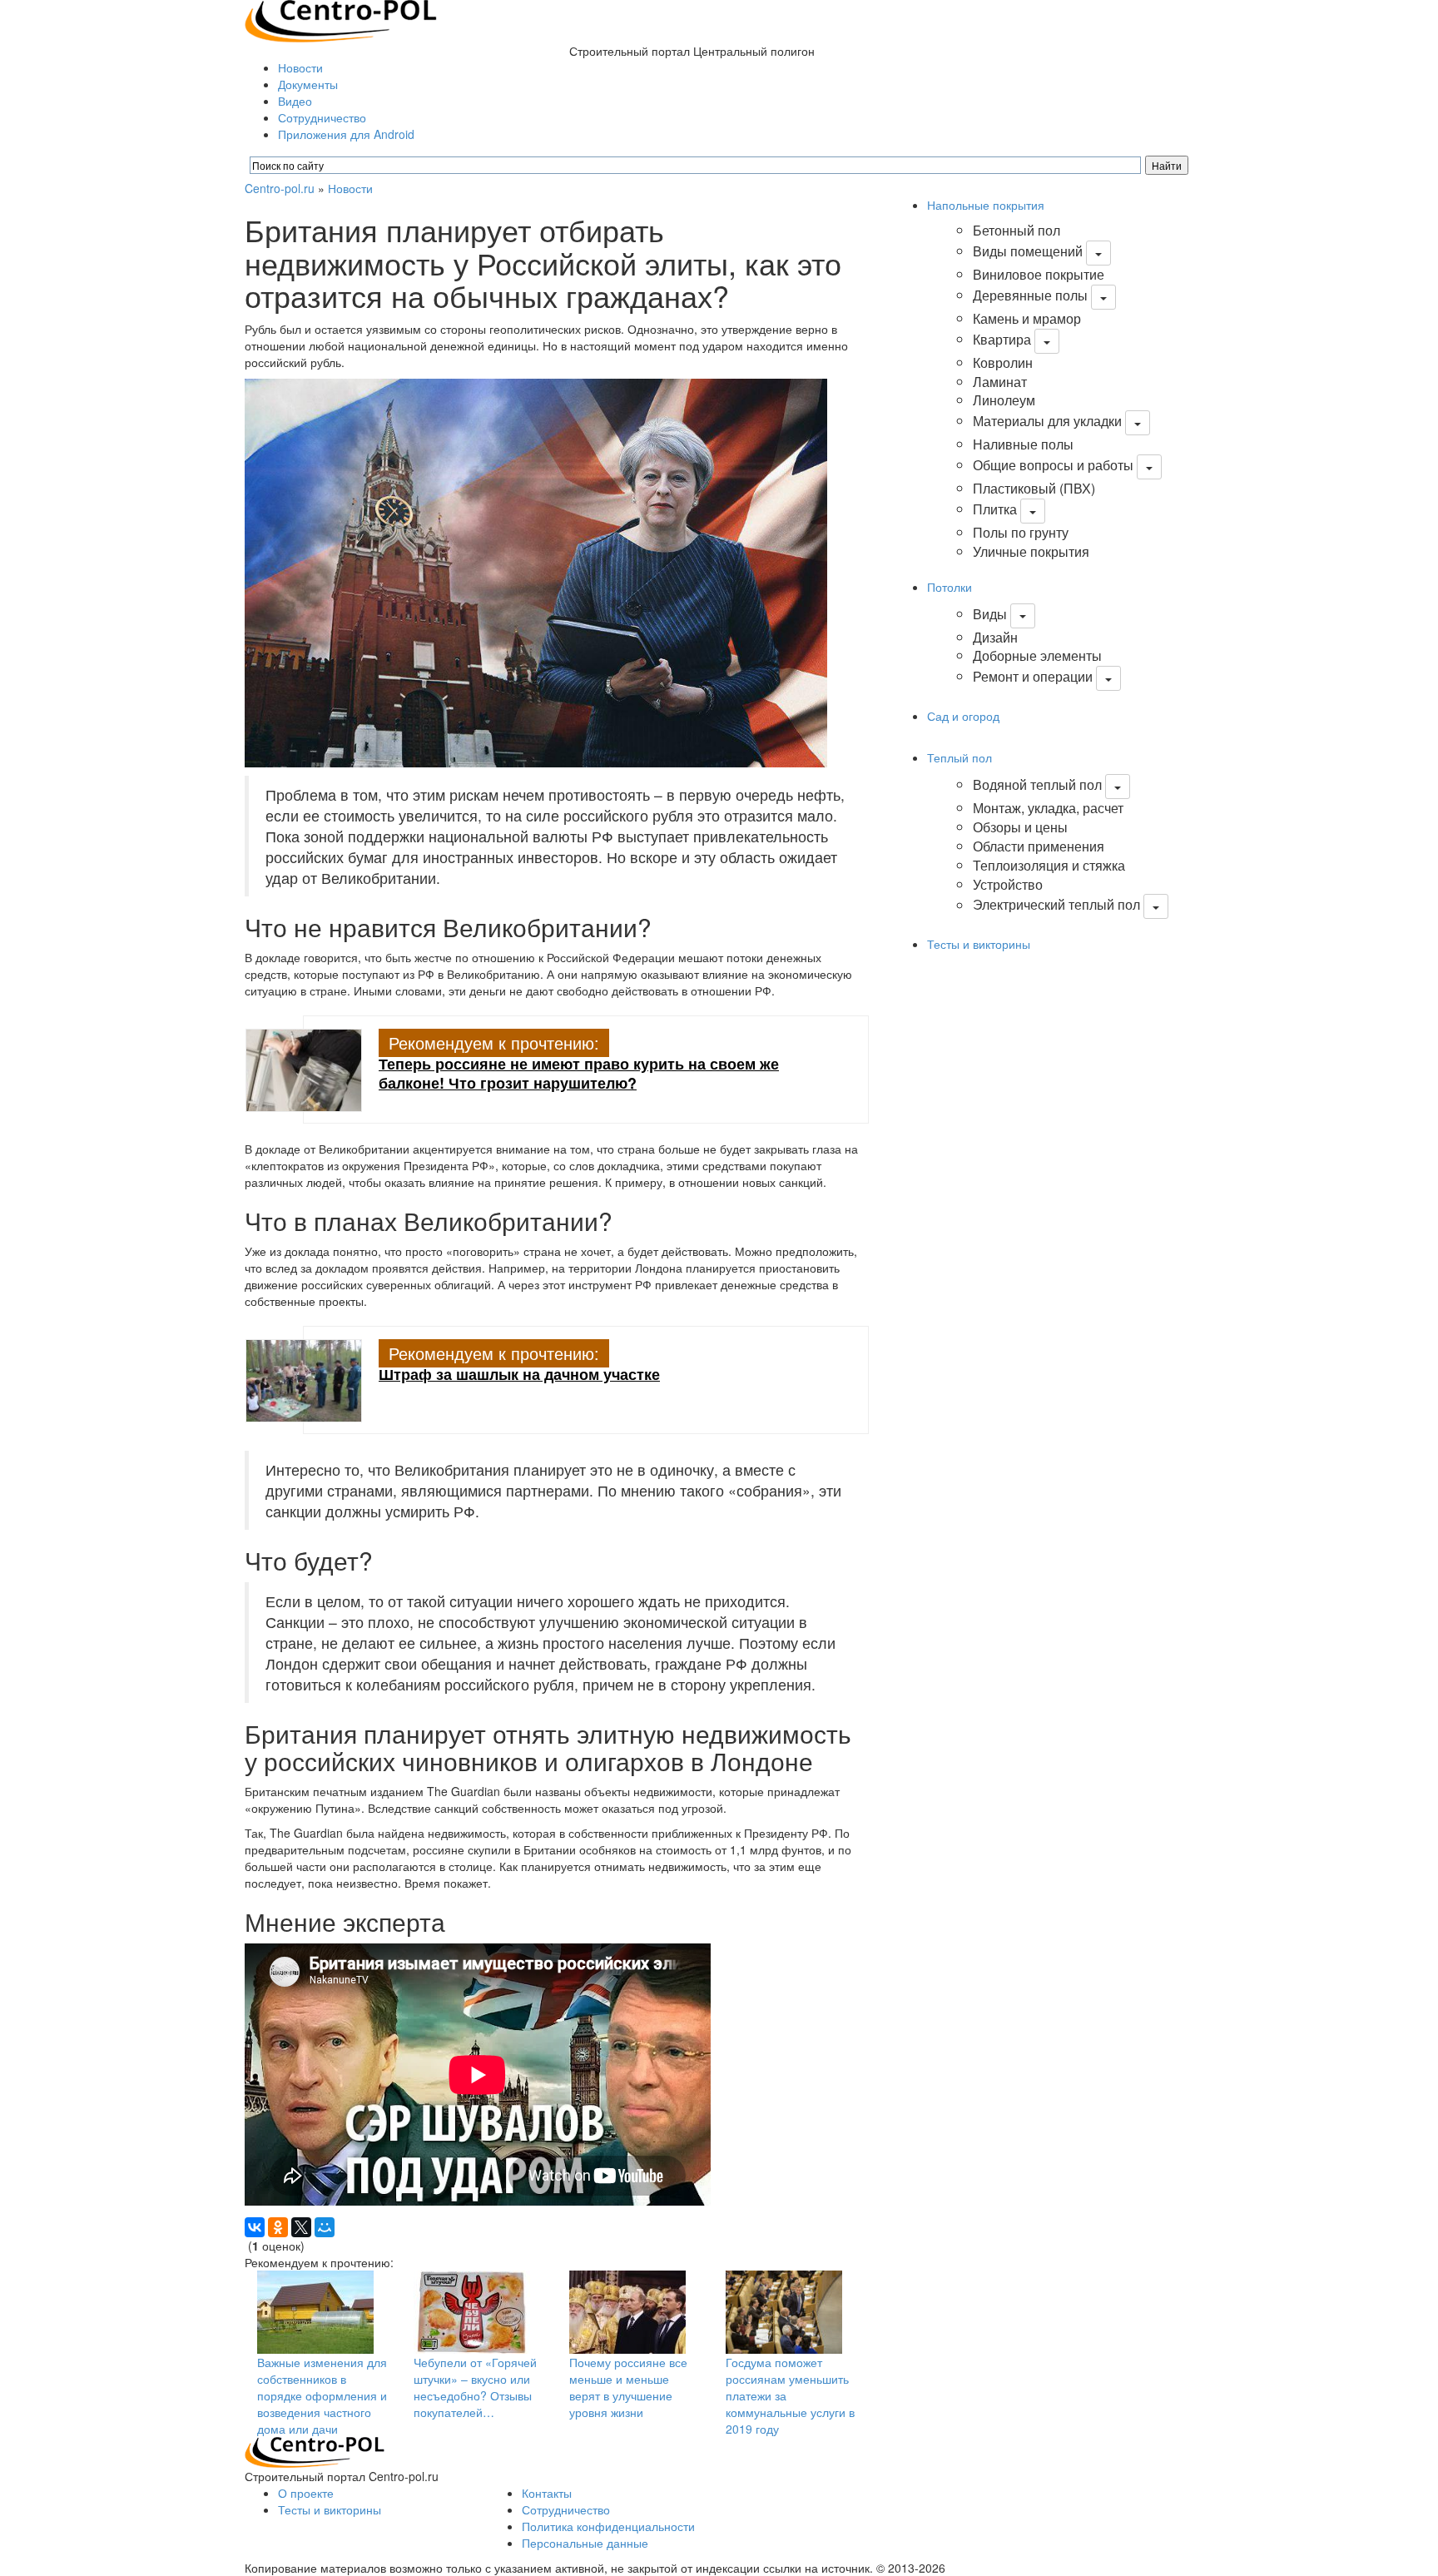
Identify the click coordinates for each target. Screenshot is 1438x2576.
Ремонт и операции (1033, 676)
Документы (308, 84)
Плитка (995, 509)
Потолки (950, 587)
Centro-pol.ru (280, 188)
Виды (990, 614)
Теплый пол (959, 757)
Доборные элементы (1037, 655)
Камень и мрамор (1027, 318)
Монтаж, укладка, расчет (1048, 808)
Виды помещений (1028, 251)
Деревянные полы (1030, 295)
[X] (301, 2227)
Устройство (1008, 884)
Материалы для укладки (1047, 421)
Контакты (547, 2493)
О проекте (306, 2493)
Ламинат (1000, 382)
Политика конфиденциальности (608, 2526)
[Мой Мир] (325, 2227)
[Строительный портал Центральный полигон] (341, 19)
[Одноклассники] (278, 2227)
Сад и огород (963, 716)
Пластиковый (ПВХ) (1034, 488)
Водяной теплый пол (1037, 784)
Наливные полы (1023, 444)
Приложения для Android (346, 134)
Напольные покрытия (986, 205)
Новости (300, 67)
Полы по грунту (1021, 532)
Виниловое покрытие (1039, 274)
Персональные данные (585, 2543)
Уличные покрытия (1031, 551)
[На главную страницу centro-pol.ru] (315, 2450)
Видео (295, 101)
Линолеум (1004, 400)
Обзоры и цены (1020, 827)
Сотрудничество (322, 117)
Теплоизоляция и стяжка (1049, 865)
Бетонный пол (1017, 230)
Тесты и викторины (979, 944)
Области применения (1039, 846)
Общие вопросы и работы (1053, 465)
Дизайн (995, 637)
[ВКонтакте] (255, 2227)
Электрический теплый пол (1056, 905)
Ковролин (1003, 362)
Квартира (1002, 339)
